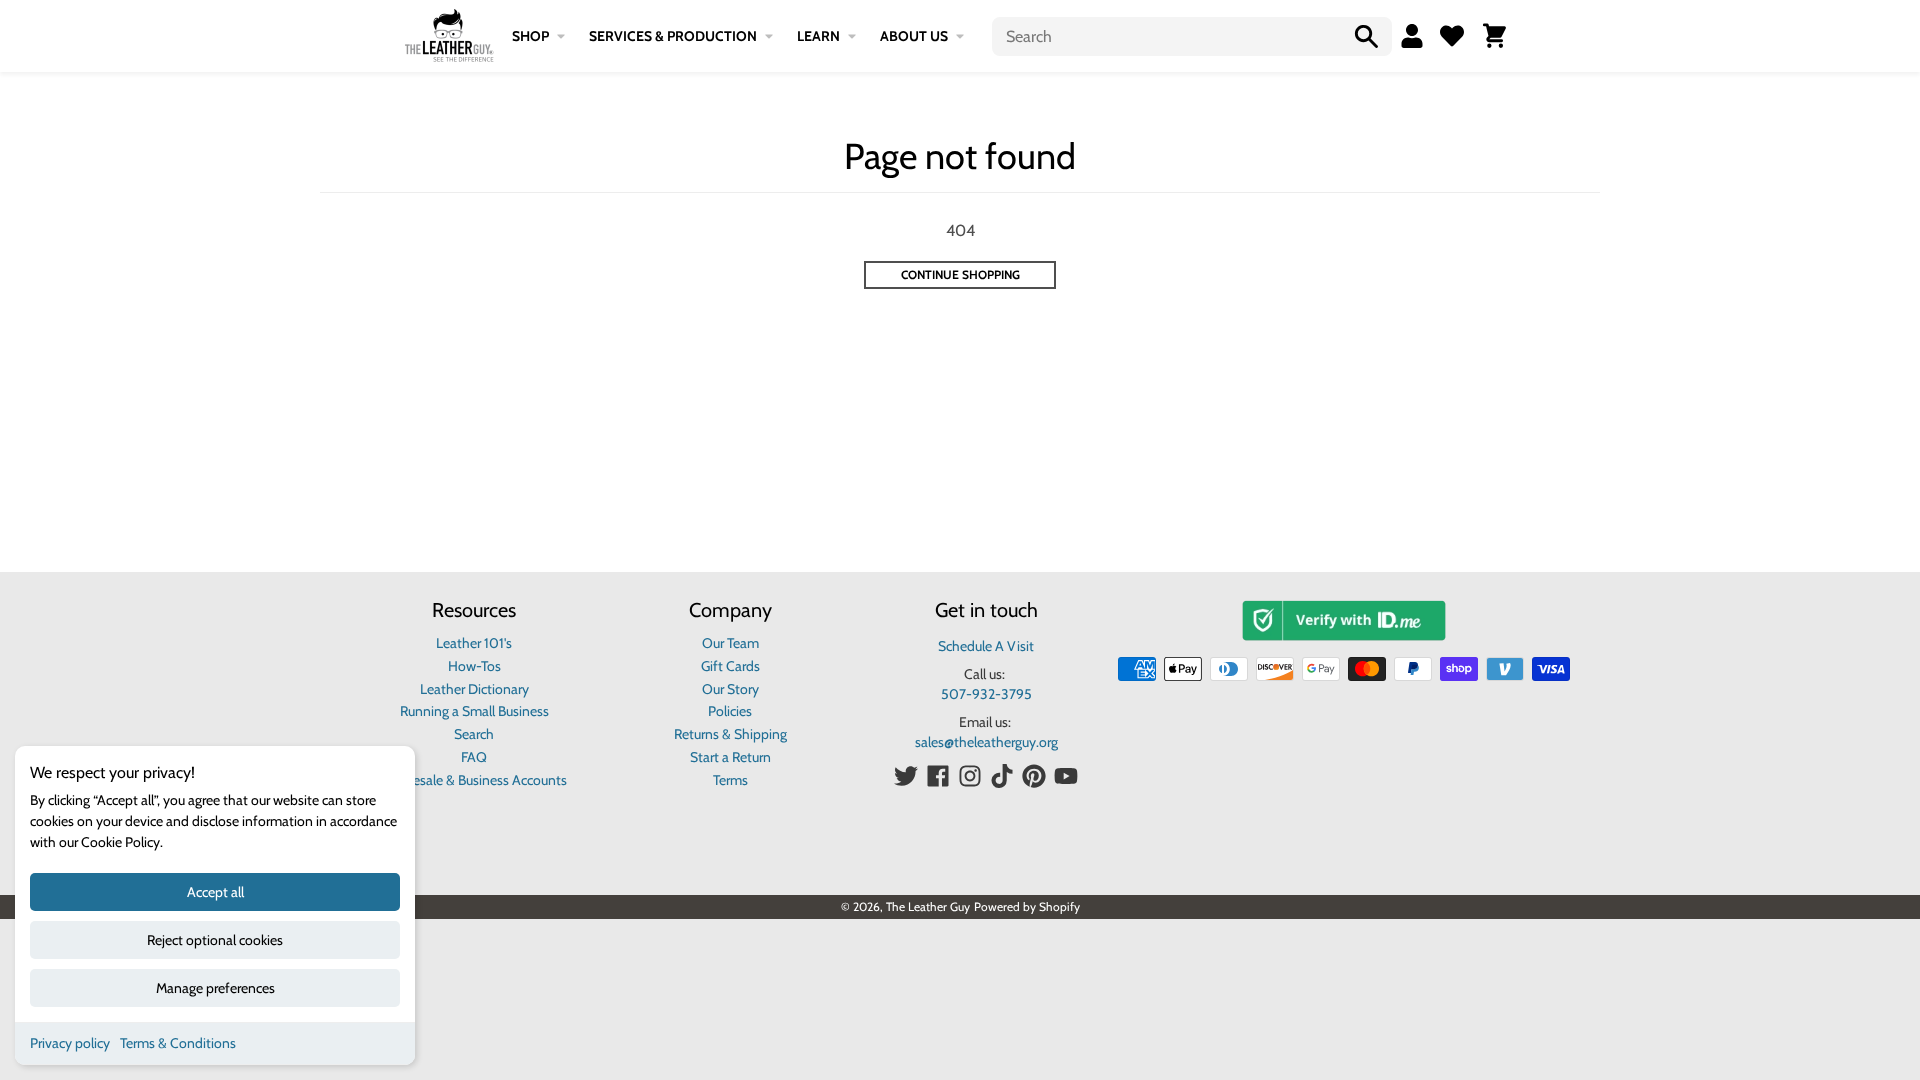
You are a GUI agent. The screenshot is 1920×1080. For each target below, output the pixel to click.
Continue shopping (960, 274)
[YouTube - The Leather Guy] (1066, 776)
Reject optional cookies (215, 940)
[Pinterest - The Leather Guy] (1034, 776)
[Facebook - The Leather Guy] (938, 776)
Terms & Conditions (178, 1043)
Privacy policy (70, 1043)
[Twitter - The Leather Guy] (906, 776)
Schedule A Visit (986, 646)
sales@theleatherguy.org (986, 742)
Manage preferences (215, 988)
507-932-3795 (986, 694)
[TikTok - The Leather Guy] (1002, 776)
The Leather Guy (928, 906)
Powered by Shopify (1027, 906)
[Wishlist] (1452, 36)
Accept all (215, 892)
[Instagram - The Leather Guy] (970, 776)
